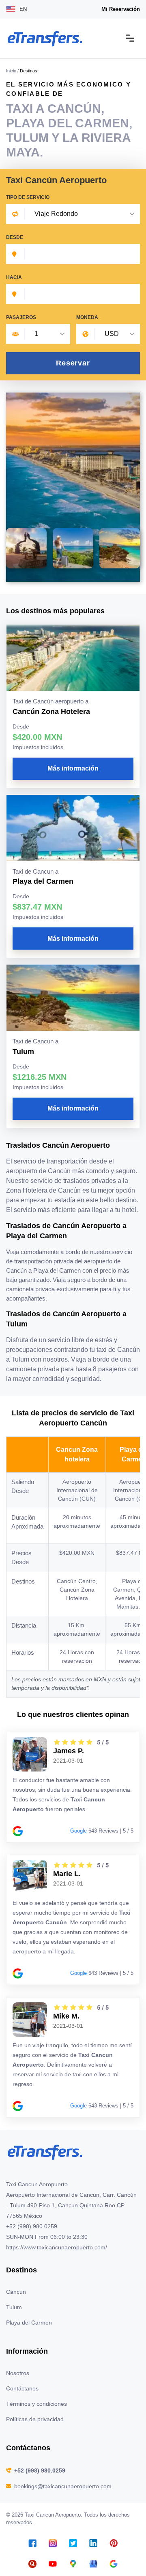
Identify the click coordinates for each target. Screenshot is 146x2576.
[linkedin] (93, 2543)
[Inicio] (45, 39)
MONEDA (87, 317)
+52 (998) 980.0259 (40, 2470)
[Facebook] (32, 2543)
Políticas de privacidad (35, 2419)
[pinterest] (114, 2543)
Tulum (14, 2307)
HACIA (14, 277)
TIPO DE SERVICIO (28, 197)
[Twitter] (73, 2543)
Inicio (11, 71)
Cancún (16, 2292)
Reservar (73, 363)
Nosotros (18, 2373)
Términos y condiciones (36, 2404)
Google (78, 1831)
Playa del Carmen (29, 2323)
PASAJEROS (21, 317)
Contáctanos (22, 2388)
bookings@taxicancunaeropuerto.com (63, 2486)
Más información (73, 768)
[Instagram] (53, 2543)
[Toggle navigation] (130, 39)
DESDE (15, 237)
